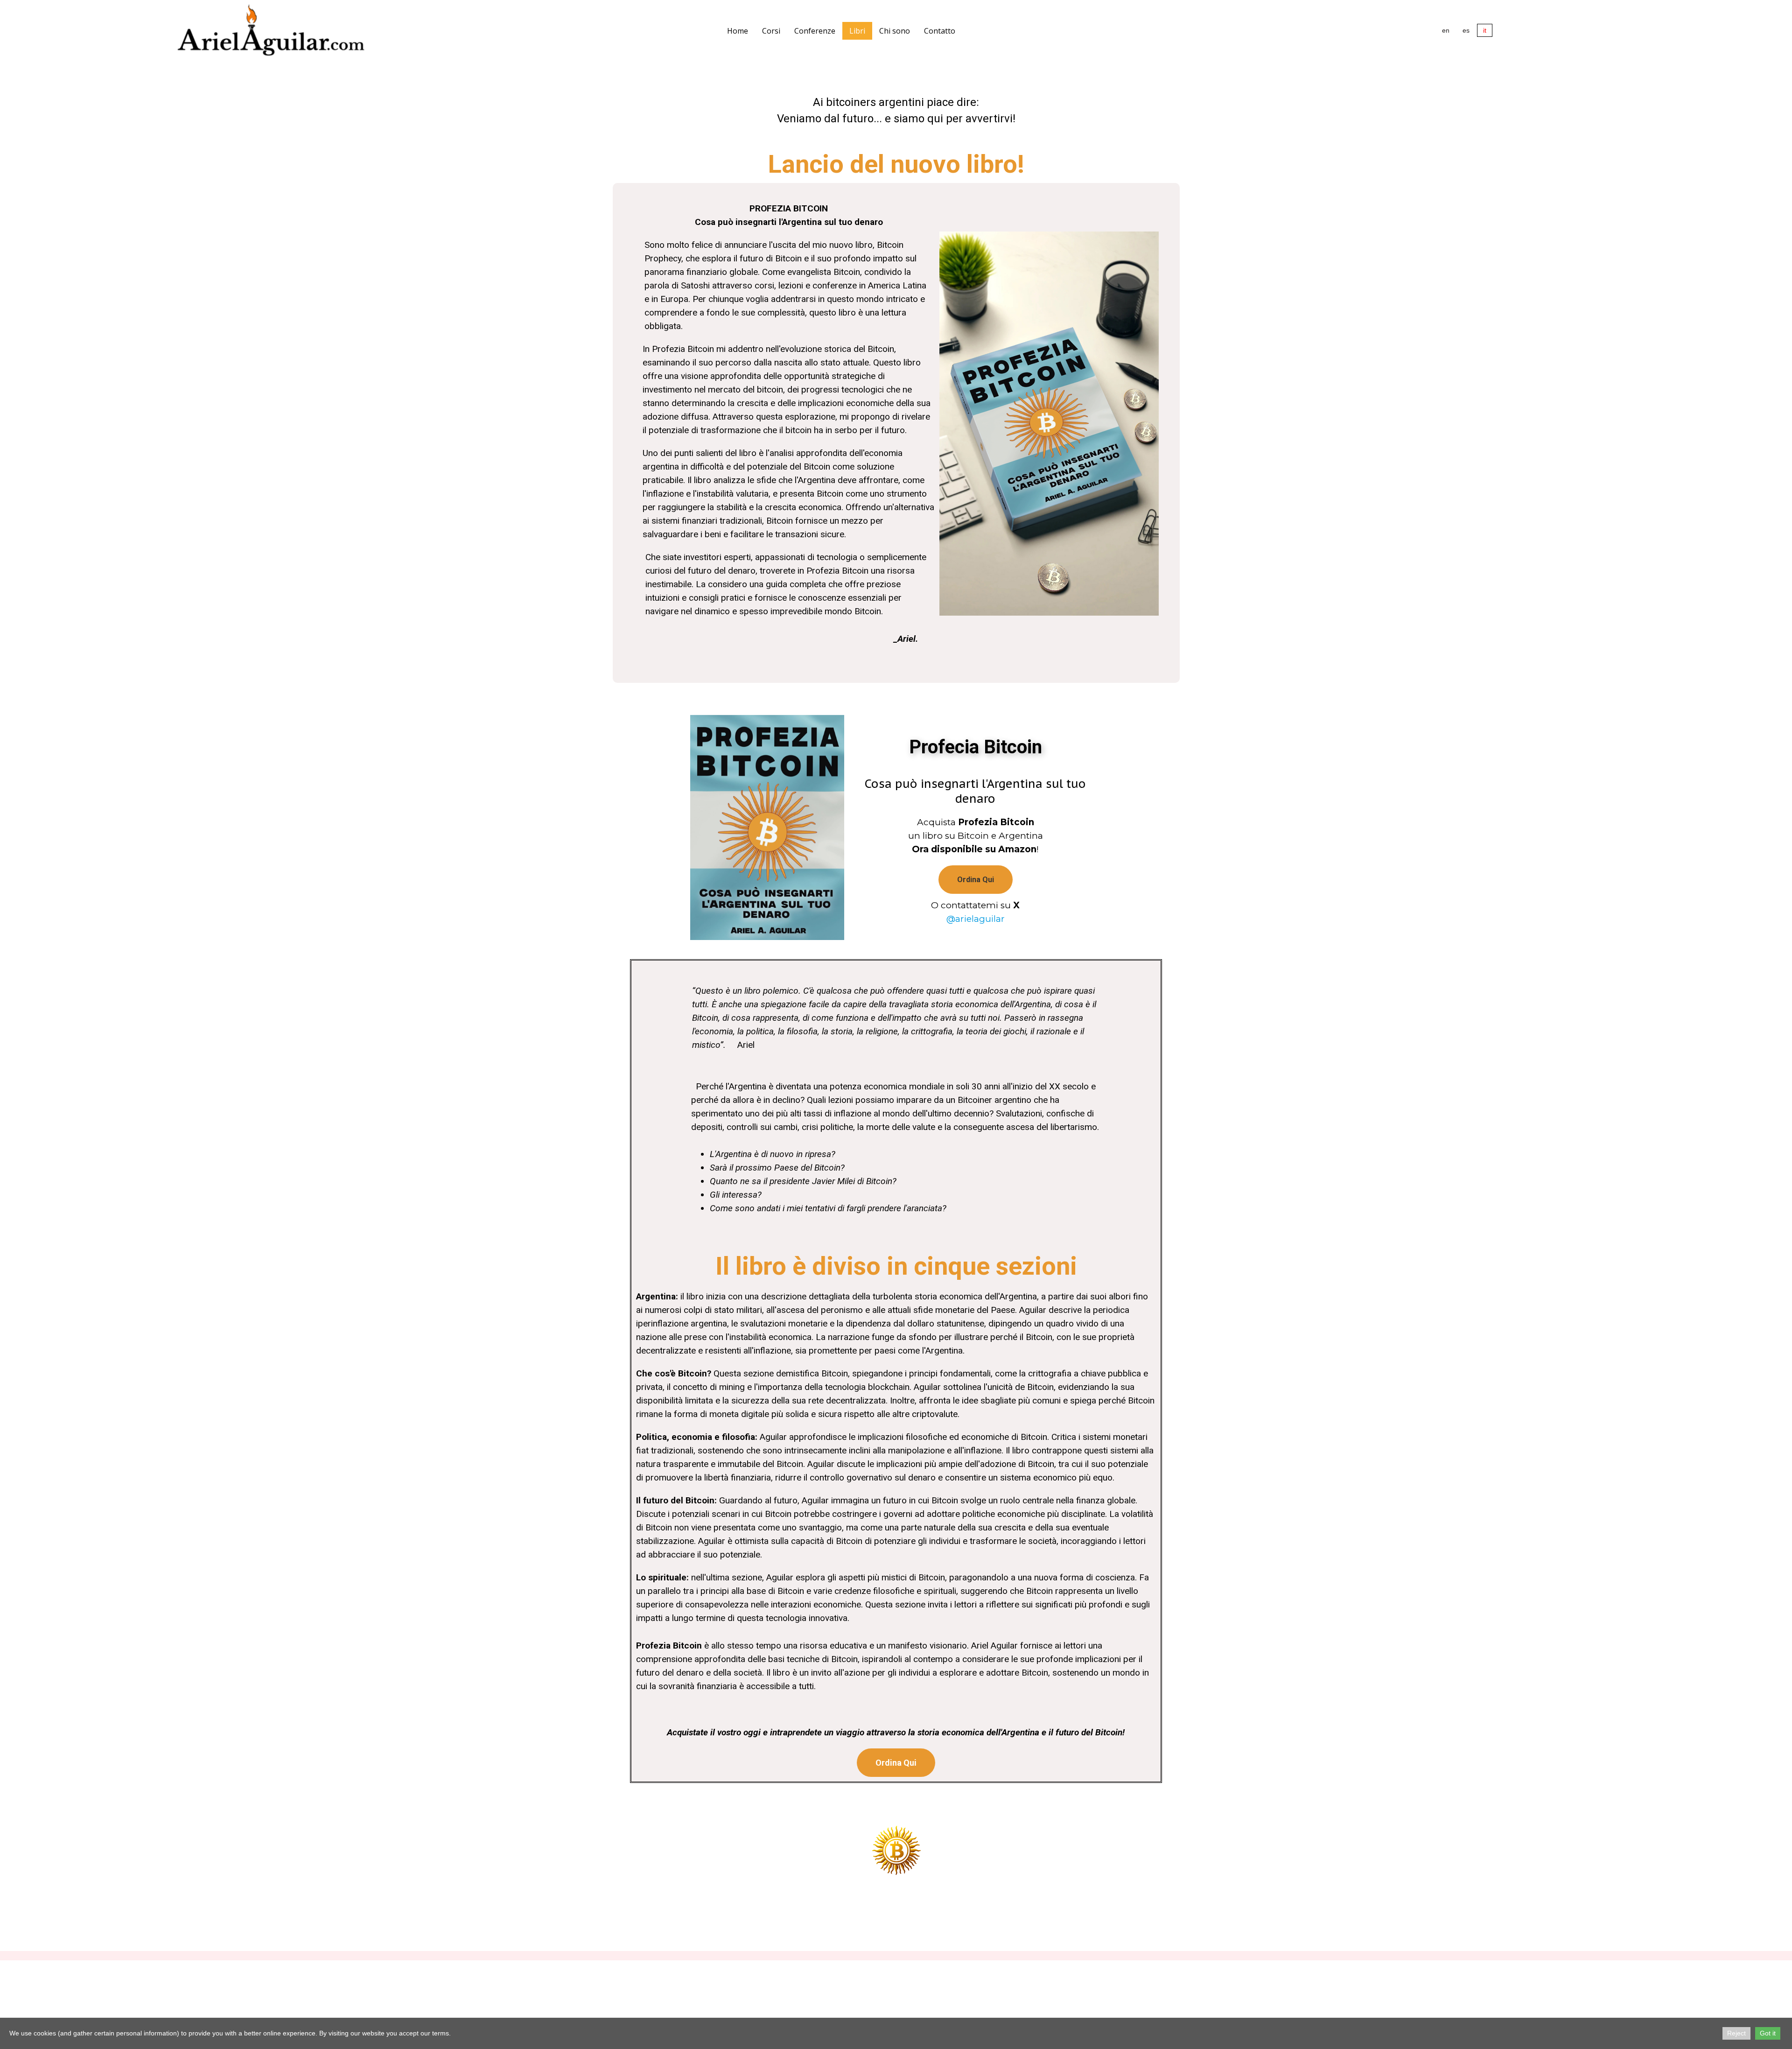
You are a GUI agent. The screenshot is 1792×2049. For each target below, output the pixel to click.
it (1485, 30)
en (1446, 30)
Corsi (771, 31)
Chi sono (895, 31)
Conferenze (815, 31)
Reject (1736, 2033)
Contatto (940, 31)
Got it (1768, 2033)
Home (738, 31)
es (1466, 30)
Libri (857, 31)
